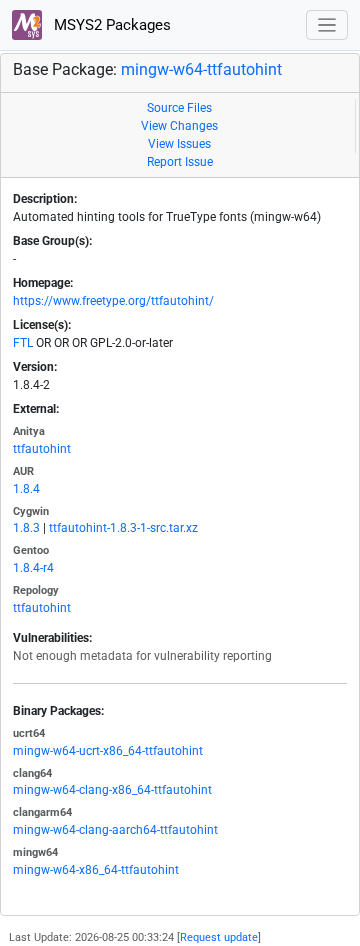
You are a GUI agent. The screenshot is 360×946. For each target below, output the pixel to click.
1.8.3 (26, 528)
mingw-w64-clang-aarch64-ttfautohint (115, 830)
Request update (219, 937)
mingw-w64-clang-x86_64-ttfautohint (112, 790)
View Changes (179, 126)
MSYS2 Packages (110, 25)
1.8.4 (26, 489)
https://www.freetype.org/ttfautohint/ (113, 301)
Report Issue (180, 162)
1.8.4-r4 (33, 568)
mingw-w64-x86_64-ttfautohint (96, 870)
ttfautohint (42, 449)
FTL (23, 343)
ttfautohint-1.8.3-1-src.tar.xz (123, 528)
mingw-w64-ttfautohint (201, 69)
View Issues (179, 144)
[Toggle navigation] (327, 25)
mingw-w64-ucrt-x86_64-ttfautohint (108, 751)
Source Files (179, 108)
